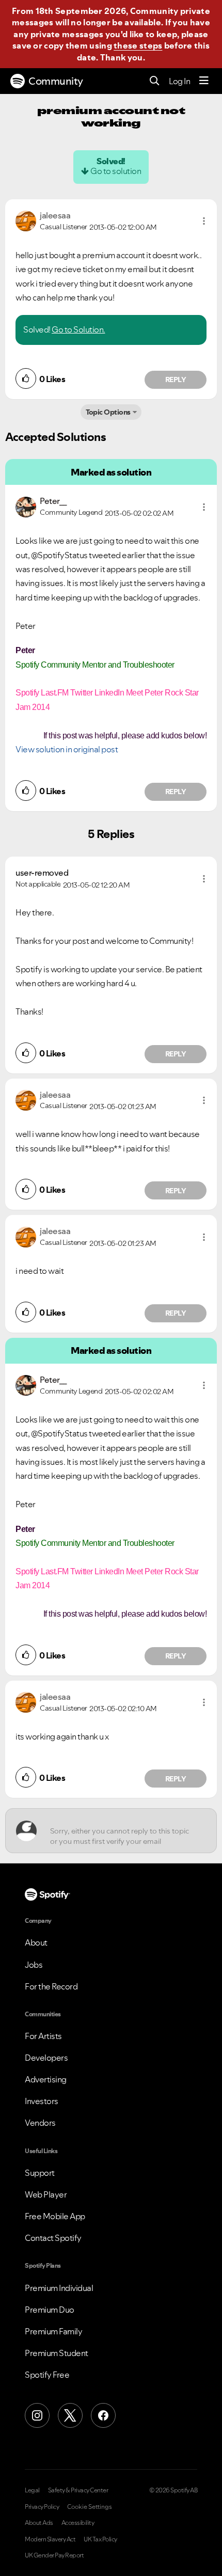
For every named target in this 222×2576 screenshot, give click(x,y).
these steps (138, 45)
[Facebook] (103, 2415)
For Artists (43, 2036)
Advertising (46, 2079)
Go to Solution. (78, 329)
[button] (204, 221)
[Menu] (204, 81)
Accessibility (78, 2523)
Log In (179, 81)
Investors (42, 2101)
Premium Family (53, 2331)
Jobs (34, 1965)
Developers (46, 2058)
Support (40, 2173)
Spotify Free (47, 2375)
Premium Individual (59, 2288)
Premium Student (57, 2353)
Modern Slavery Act (50, 2539)
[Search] (155, 81)
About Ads (39, 2523)
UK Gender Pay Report (54, 2555)
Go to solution (116, 171)
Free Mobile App (55, 2216)
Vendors (40, 2123)
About (36, 1942)
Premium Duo (50, 2310)
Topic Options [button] (108, 412)
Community (56, 81)
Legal (32, 2490)
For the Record (51, 1986)
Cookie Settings (90, 2507)
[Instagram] (37, 2415)
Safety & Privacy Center (78, 2490)
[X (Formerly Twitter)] (70, 2415)
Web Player (46, 2194)
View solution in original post (67, 749)
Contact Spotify (53, 2238)
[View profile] (26, 220)
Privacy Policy (42, 2507)
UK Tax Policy (100, 2539)
